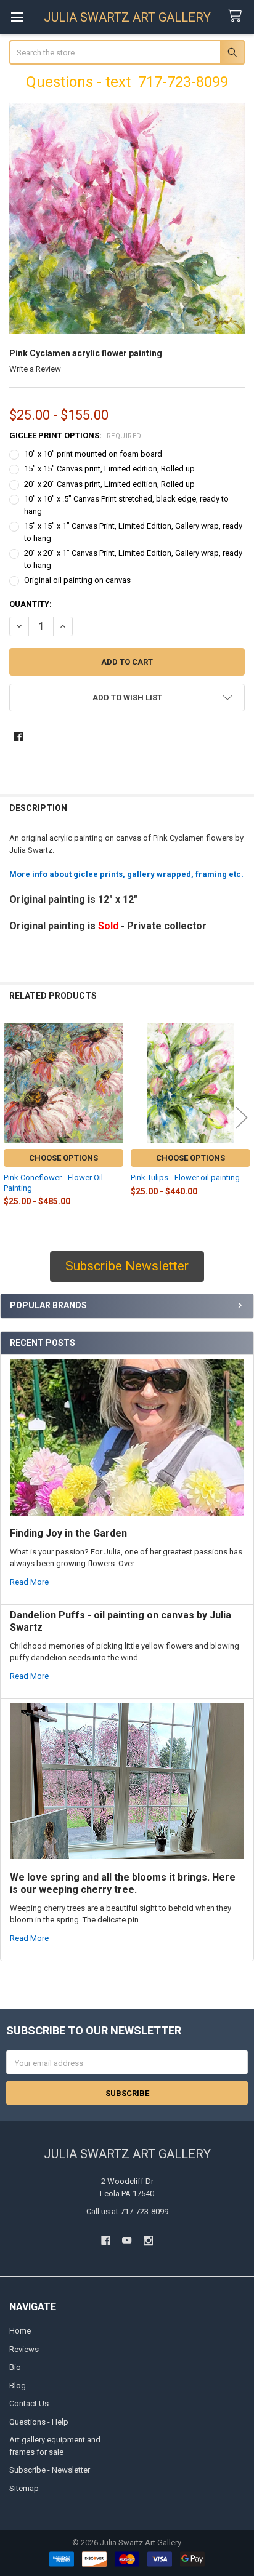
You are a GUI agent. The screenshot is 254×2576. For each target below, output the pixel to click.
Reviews (24, 2349)
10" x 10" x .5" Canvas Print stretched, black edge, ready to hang (126, 505)
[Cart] (237, 16)
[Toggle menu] (17, 17)
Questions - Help (39, 2422)
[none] (127, 219)
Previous (12, 1117)
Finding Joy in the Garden (68, 1533)
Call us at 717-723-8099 (127, 2211)
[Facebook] (18, 736)
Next (242, 1117)
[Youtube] (127, 2240)
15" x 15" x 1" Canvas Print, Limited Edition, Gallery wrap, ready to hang (133, 532)
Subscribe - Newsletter (50, 2470)
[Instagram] (148, 2240)
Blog (18, 2386)
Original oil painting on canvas (77, 580)
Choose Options (63, 1158)
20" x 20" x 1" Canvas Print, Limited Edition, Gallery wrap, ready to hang (133, 559)
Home (20, 2331)
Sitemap (24, 2488)
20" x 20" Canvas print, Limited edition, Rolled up (109, 484)
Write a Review (35, 369)
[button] (127, 698)
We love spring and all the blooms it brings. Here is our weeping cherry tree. (123, 1883)
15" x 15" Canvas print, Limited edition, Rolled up (109, 469)
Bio (15, 2367)
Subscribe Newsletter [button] (127, 1266)
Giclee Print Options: (76, 435)
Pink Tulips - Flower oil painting (185, 1178)
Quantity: (31, 604)
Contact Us (29, 2403)
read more (29, 1582)
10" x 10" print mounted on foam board (93, 454)
